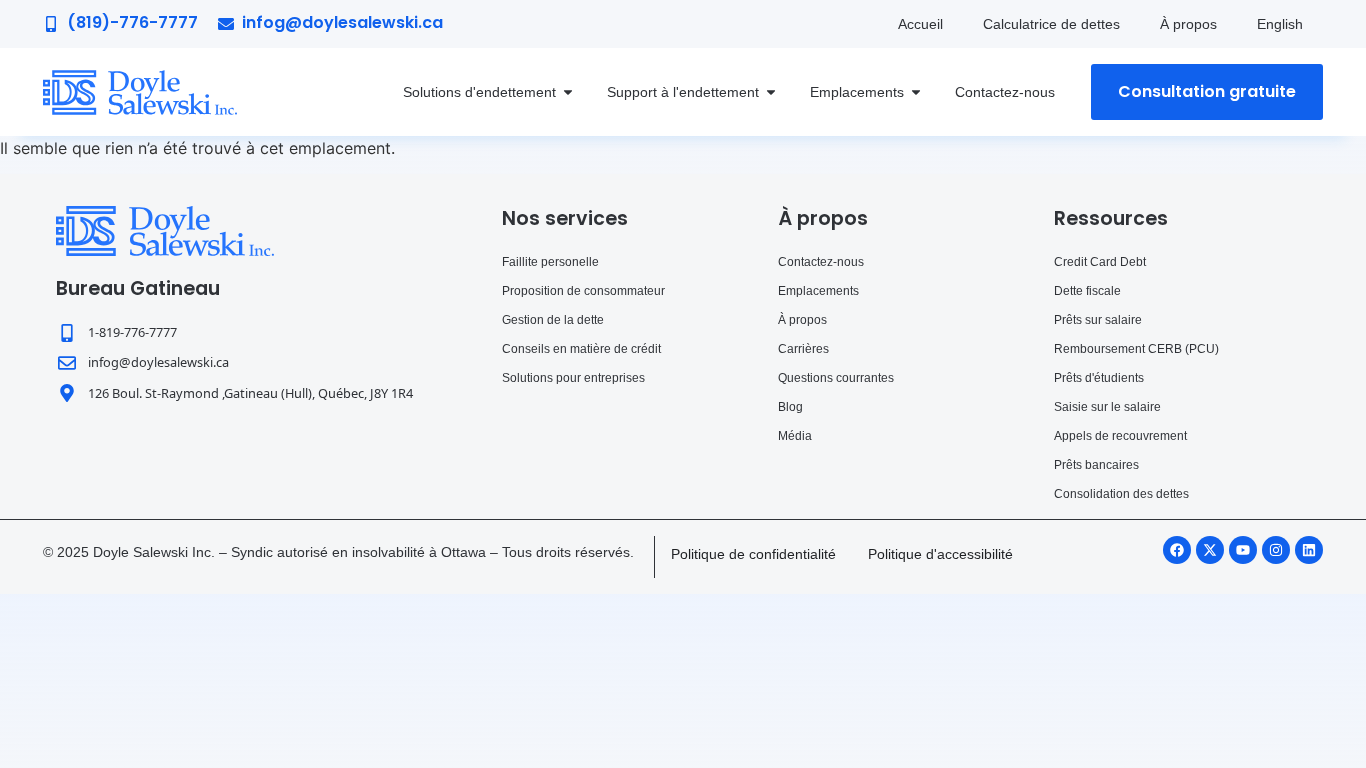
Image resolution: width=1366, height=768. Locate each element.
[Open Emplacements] (916, 92)
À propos (1188, 24)
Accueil (920, 24)
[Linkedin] (1309, 550)
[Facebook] (1177, 550)
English (1280, 24)
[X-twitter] (1210, 550)
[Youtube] (1243, 550)
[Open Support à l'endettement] (771, 92)
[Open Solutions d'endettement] (568, 92)
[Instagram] (1276, 550)
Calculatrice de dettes (1051, 24)
